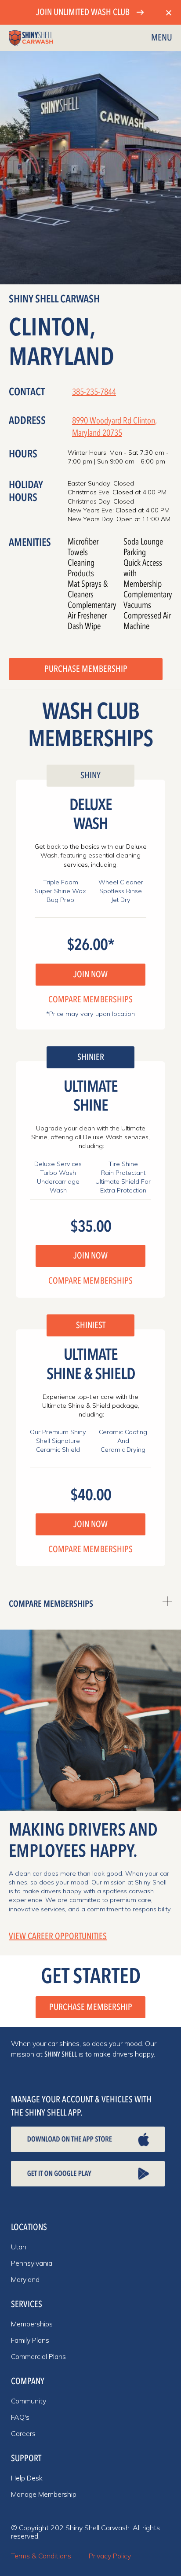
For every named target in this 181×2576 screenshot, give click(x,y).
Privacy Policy (110, 2556)
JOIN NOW (90, 974)
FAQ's (20, 2417)
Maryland (25, 2279)
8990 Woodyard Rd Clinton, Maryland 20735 (114, 427)
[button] (162, 38)
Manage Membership (44, 2494)
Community (29, 2401)
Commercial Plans (38, 2356)
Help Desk (27, 2478)
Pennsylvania (32, 2263)
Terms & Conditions (41, 2556)
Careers (23, 2433)
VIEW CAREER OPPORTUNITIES (58, 1936)
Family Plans (30, 2340)
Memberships (32, 2324)
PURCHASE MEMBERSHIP (86, 669)
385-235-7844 (94, 392)
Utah (19, 2247)
